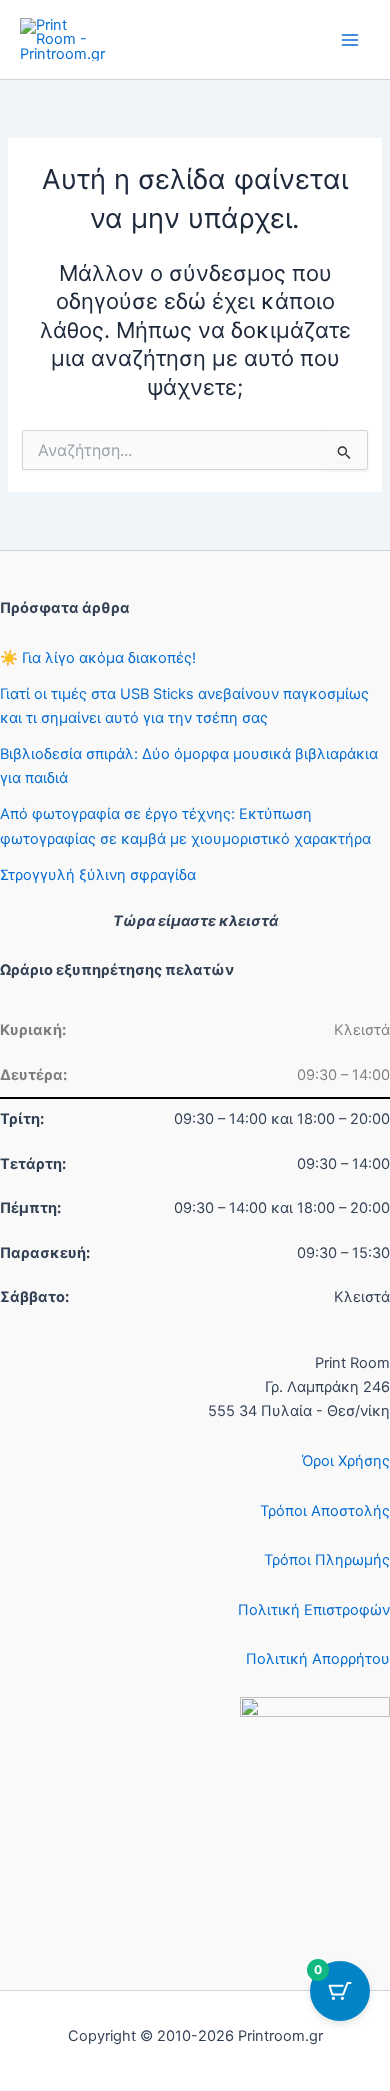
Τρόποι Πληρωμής (327, 1560)
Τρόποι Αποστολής (325, 1511)
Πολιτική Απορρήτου (318, 1659)
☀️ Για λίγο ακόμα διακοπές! (98, 658)
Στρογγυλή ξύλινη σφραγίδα (98, 875)
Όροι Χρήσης (346, 1461)
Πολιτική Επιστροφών (314, 1610)
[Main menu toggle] (350, 39)
